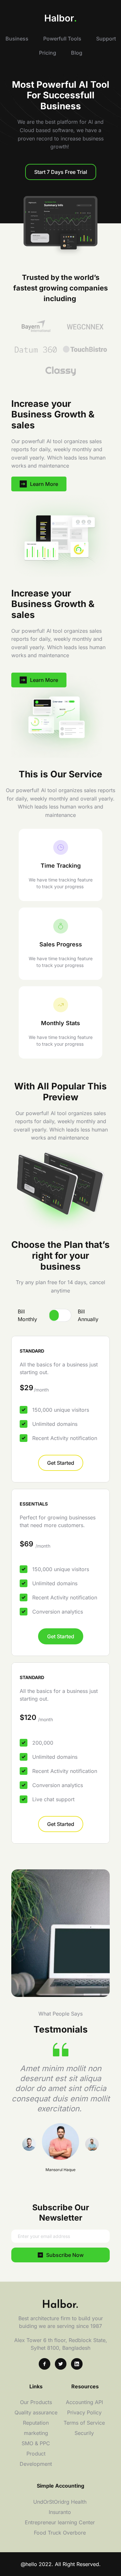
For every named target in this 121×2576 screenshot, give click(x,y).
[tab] (30, 1315)
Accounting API (85, 2402)
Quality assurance (36, 2412)
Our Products (36, 2402)
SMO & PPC (36, 2443)
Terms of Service (85, 2423)
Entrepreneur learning (52, 2522)
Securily (85, 2433)
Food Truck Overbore (61, 2533)
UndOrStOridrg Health (61, 2502)
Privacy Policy (85, 2412)
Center (88, 2522)
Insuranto (61, 2512)
